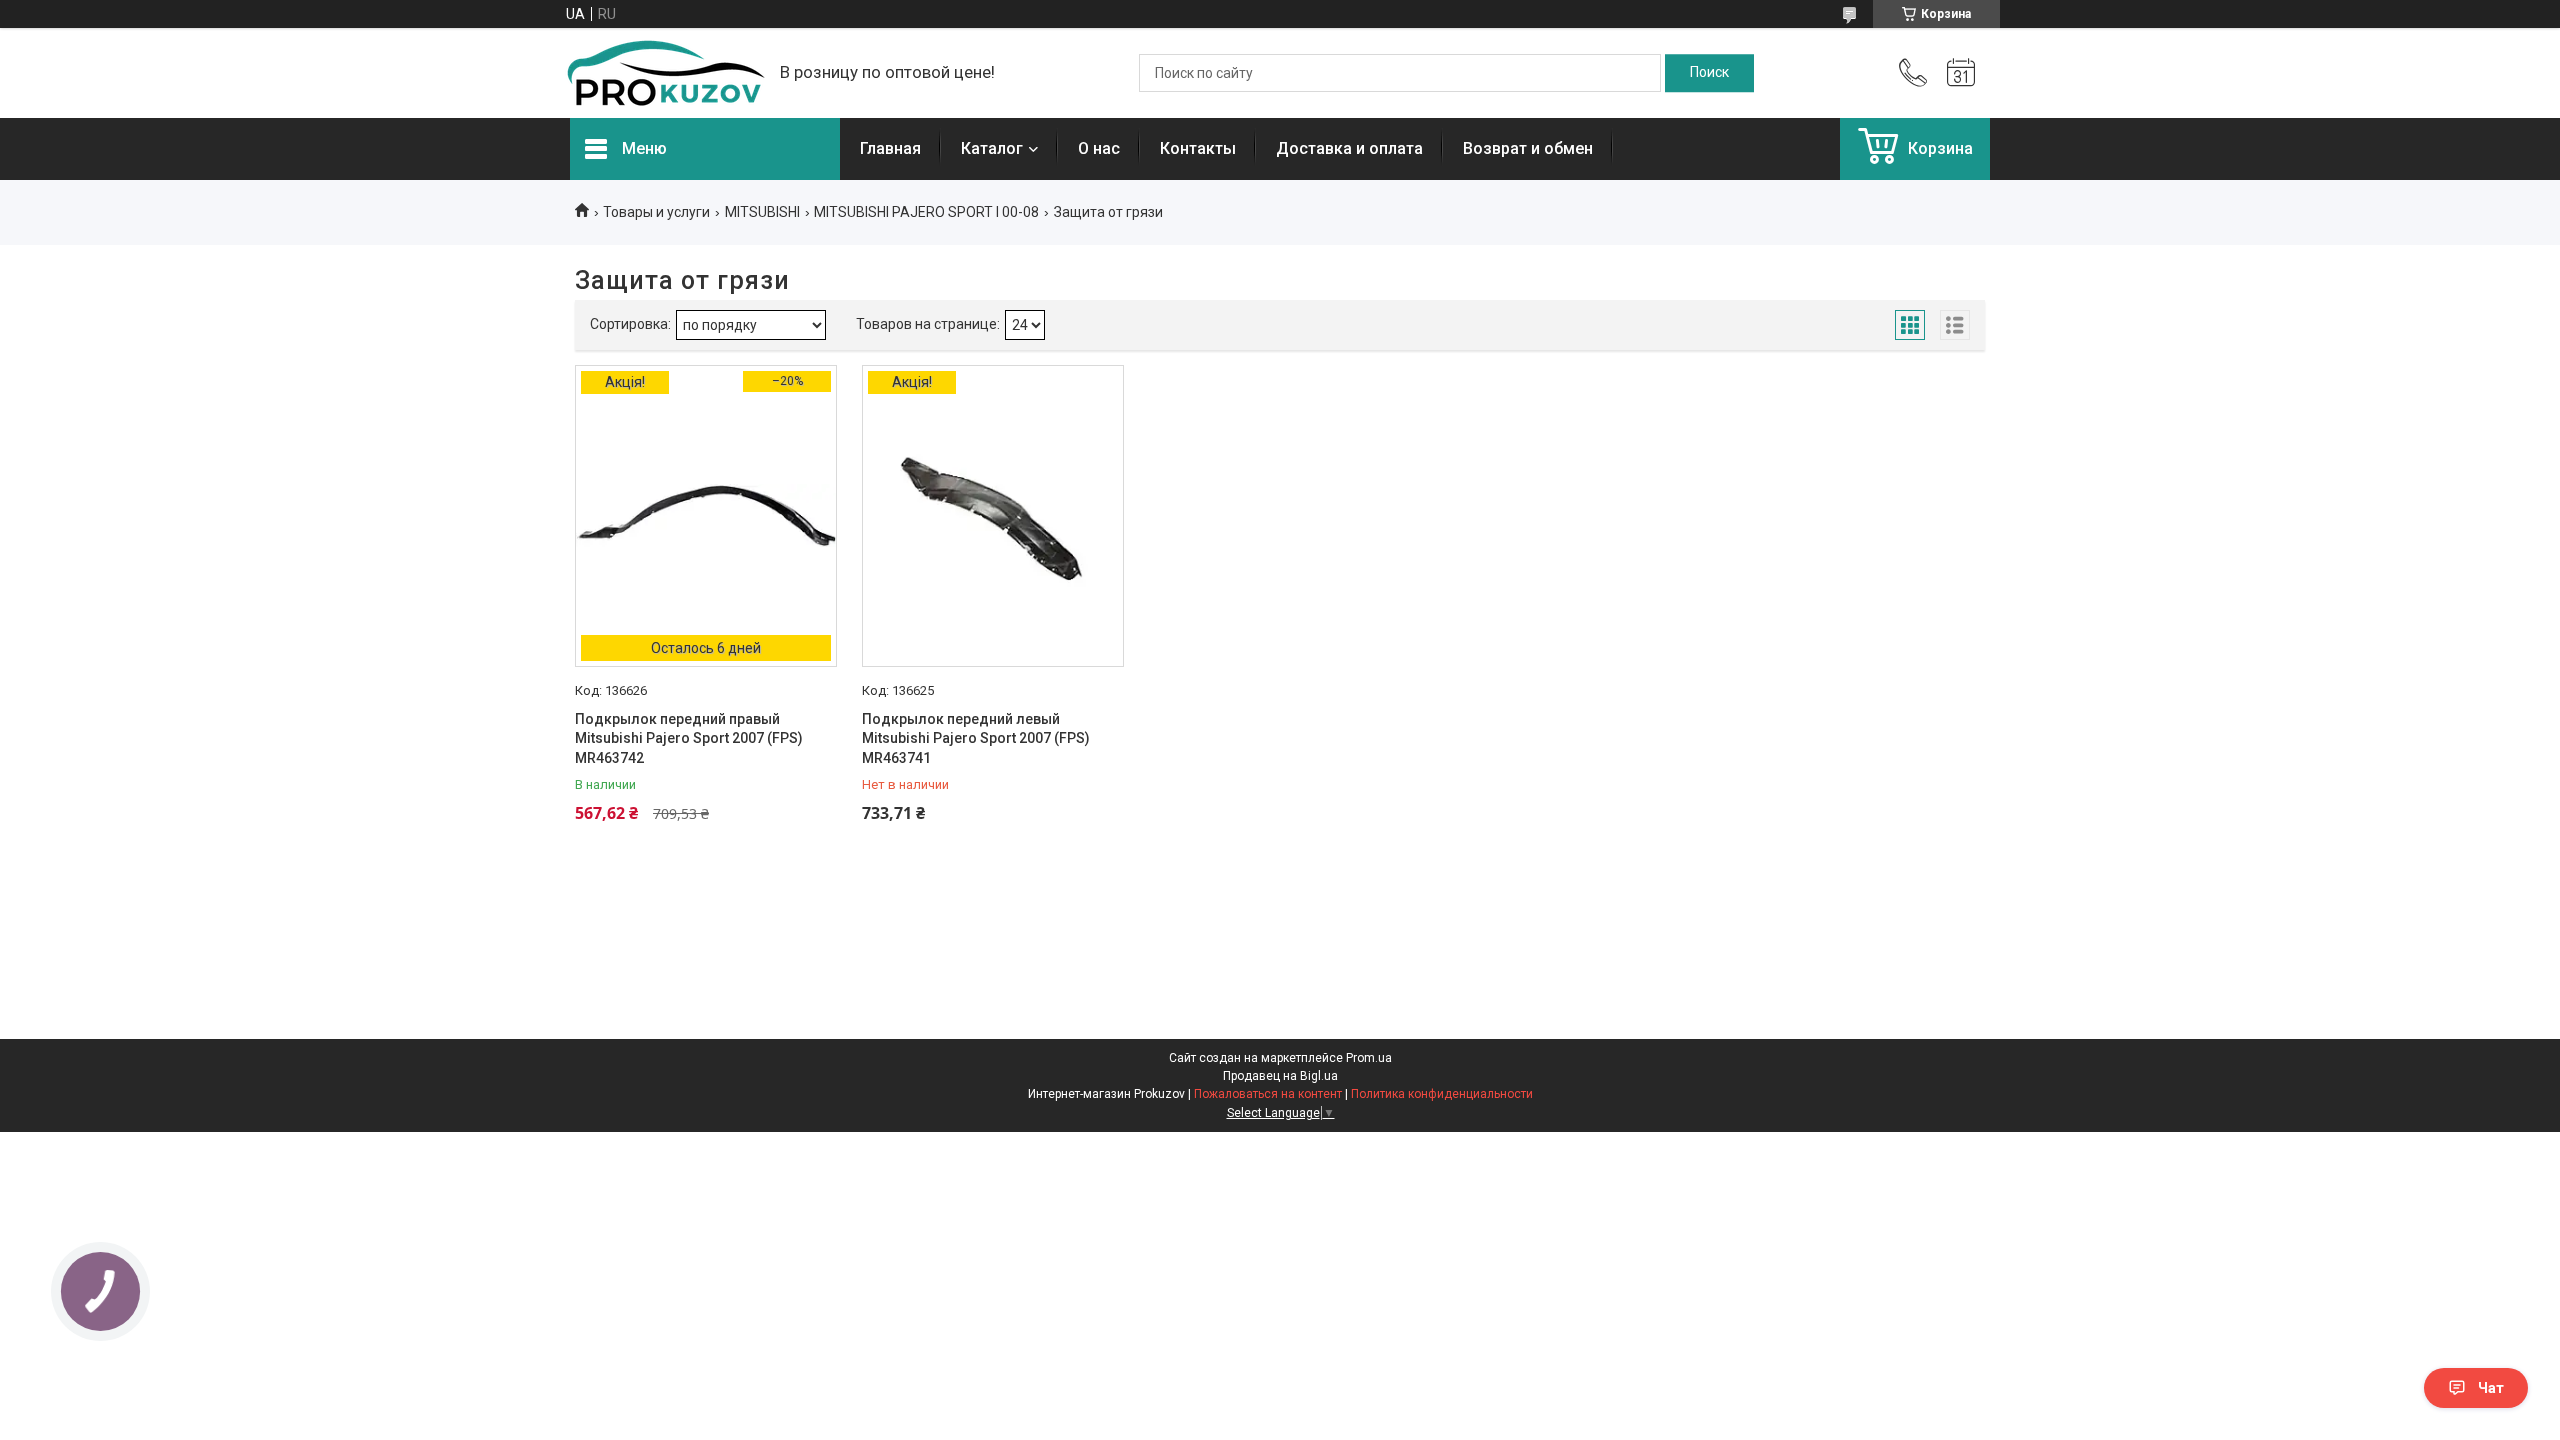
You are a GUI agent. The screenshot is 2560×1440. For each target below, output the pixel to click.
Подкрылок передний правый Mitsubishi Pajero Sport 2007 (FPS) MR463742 (689, 738)
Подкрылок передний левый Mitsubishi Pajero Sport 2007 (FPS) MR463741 (976, 738)
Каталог (992, 148)
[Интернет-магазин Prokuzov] (665, 73)
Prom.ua (1369, 1058)
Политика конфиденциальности (1442, 1094)
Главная (890, 148)
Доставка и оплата (1349, 148)
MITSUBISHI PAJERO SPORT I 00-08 (926, 212)
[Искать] (1709, 73)
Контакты (1198, 148)
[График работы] (1961, 73)
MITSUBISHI (762, 212)
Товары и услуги (656, 212)
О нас (1099, 148)
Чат (2491, 1388)
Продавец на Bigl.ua (1280, 1076)
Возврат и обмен (1528, 148)
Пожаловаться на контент (1268, 1094)
